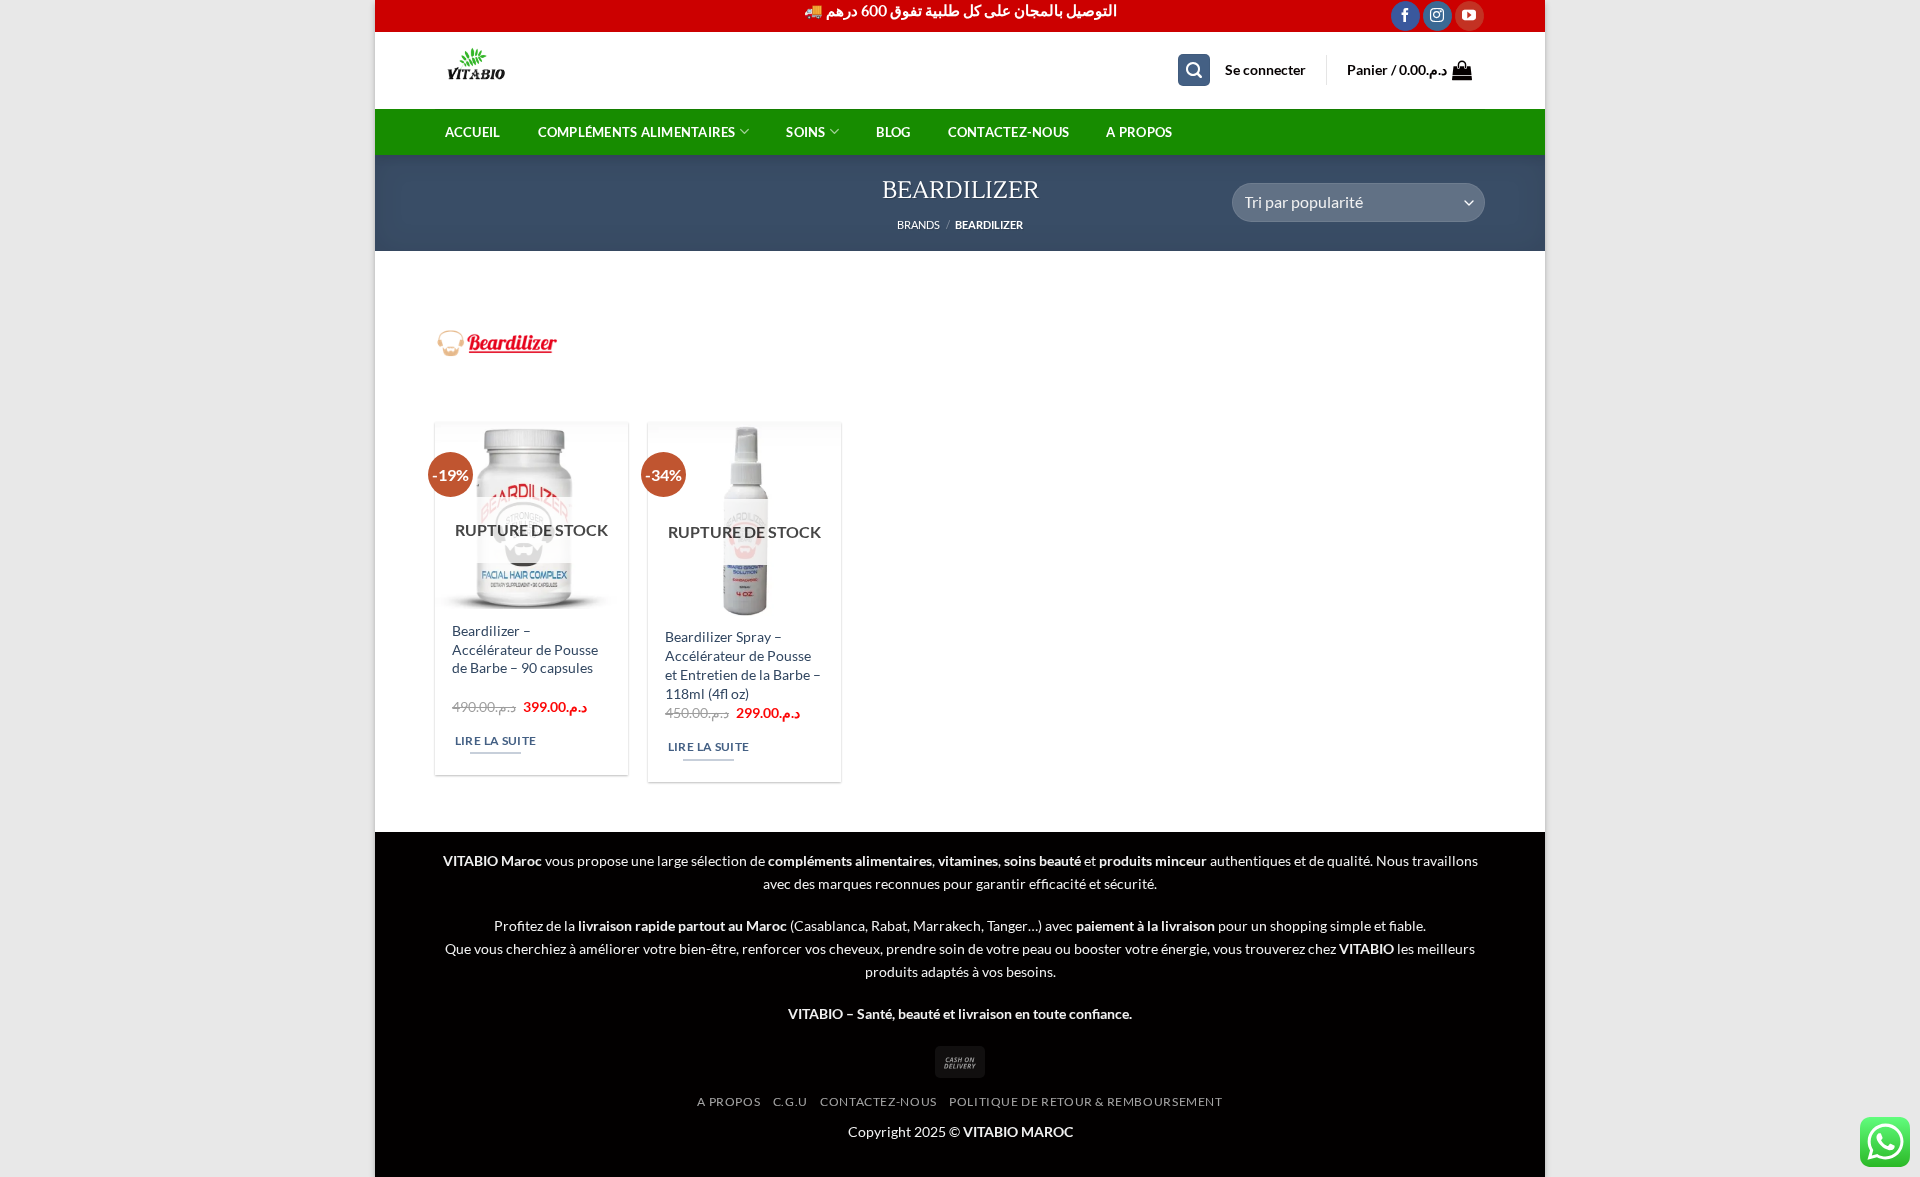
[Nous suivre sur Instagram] (1437, 16)
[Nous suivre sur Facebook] (1405, 16)
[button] (1194, 70)
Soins (805, 132)
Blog (893, 132)
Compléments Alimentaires (637, 132)
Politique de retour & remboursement (1085, 1101)
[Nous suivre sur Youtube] (1469, 16)
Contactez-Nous (1009, 132)
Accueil (473, 132)
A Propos (1139, 132)
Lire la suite (496, 740)
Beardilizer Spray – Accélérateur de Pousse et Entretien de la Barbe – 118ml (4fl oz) (743, 664)
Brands (918, 224)
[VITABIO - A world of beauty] (518, 70)
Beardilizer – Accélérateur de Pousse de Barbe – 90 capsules (525, 649)
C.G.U (790, 1101)
